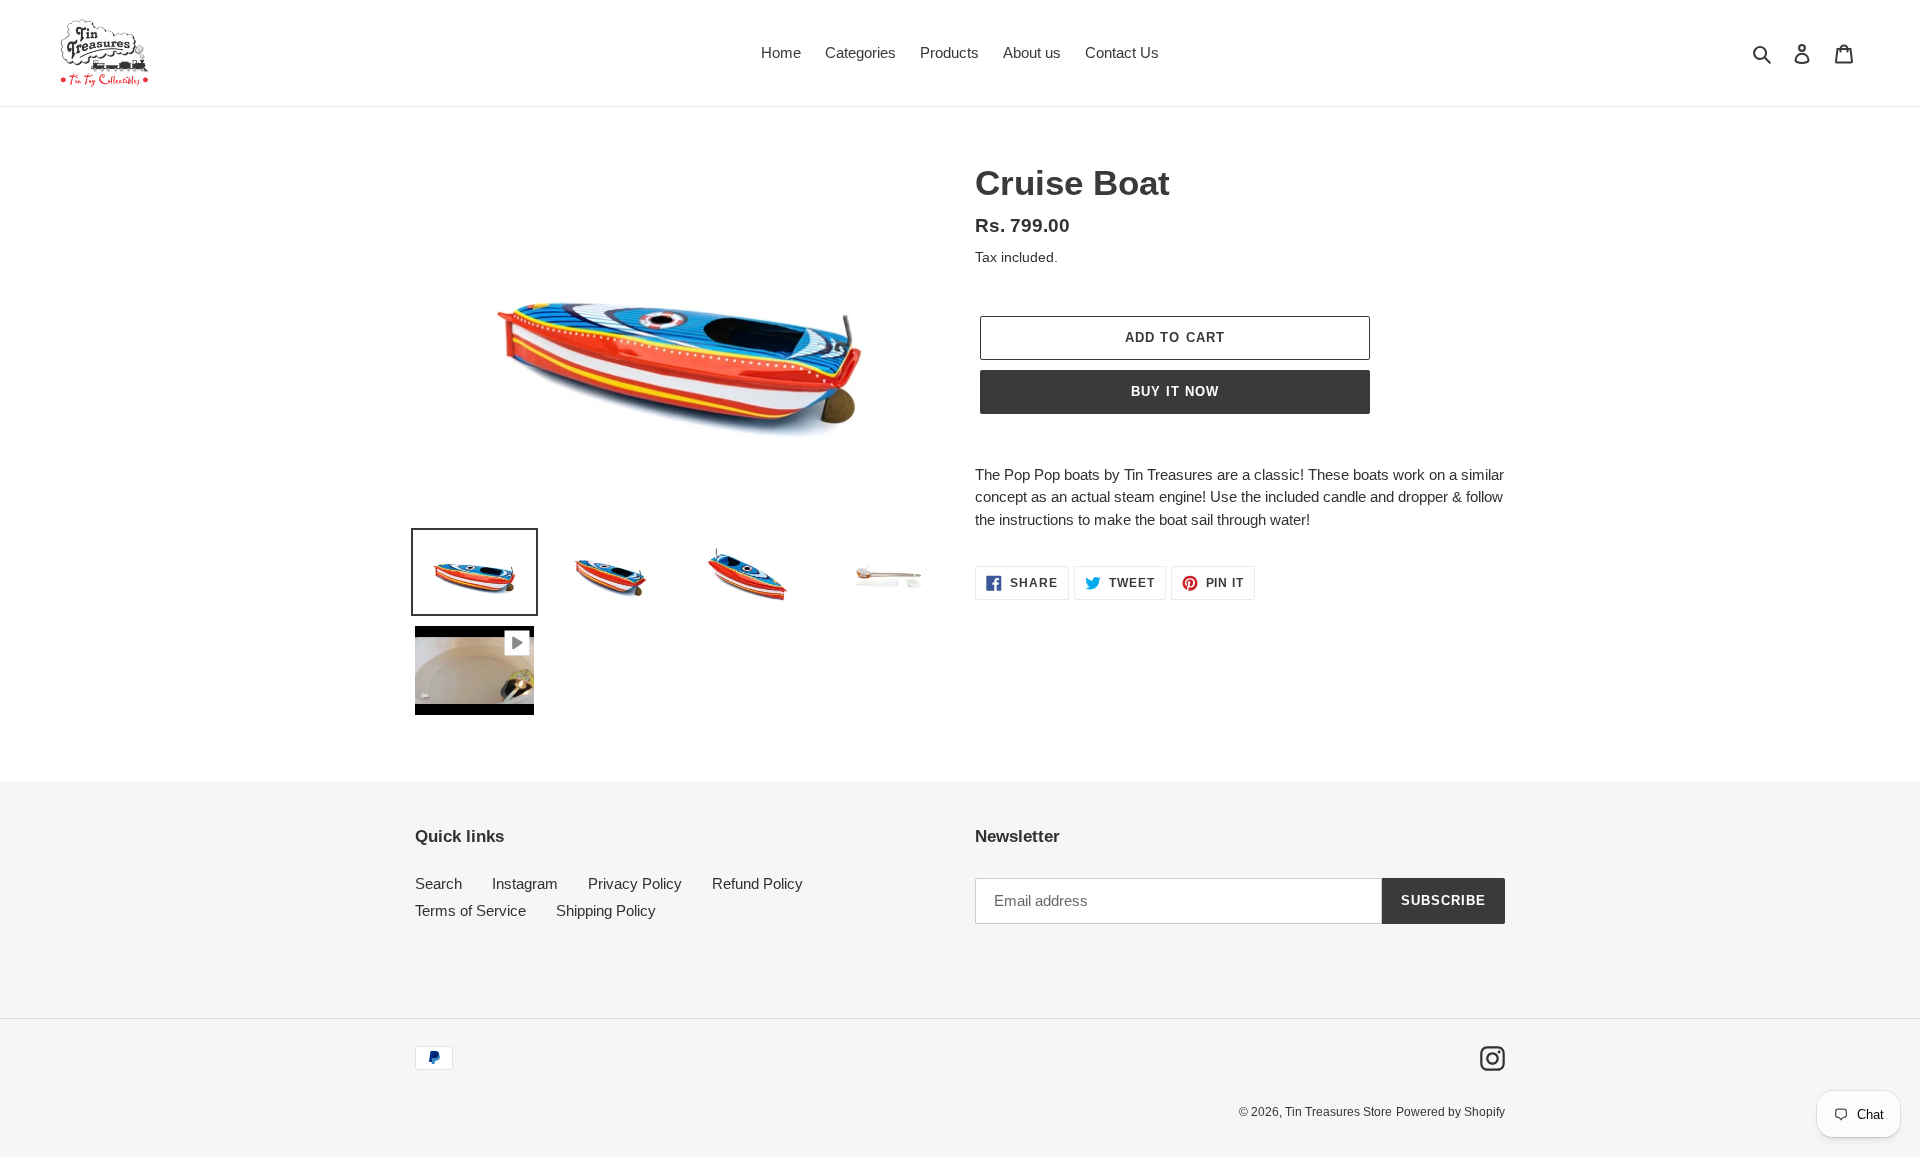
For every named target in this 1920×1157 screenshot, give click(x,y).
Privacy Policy (635, 883)
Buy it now (1175, 391)
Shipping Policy (606, 910)
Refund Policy (757, 883)
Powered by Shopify (1450, 1112)
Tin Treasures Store (1338, 1112)
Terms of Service (470, 910)
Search (438, 883)
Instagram (525, 883)
